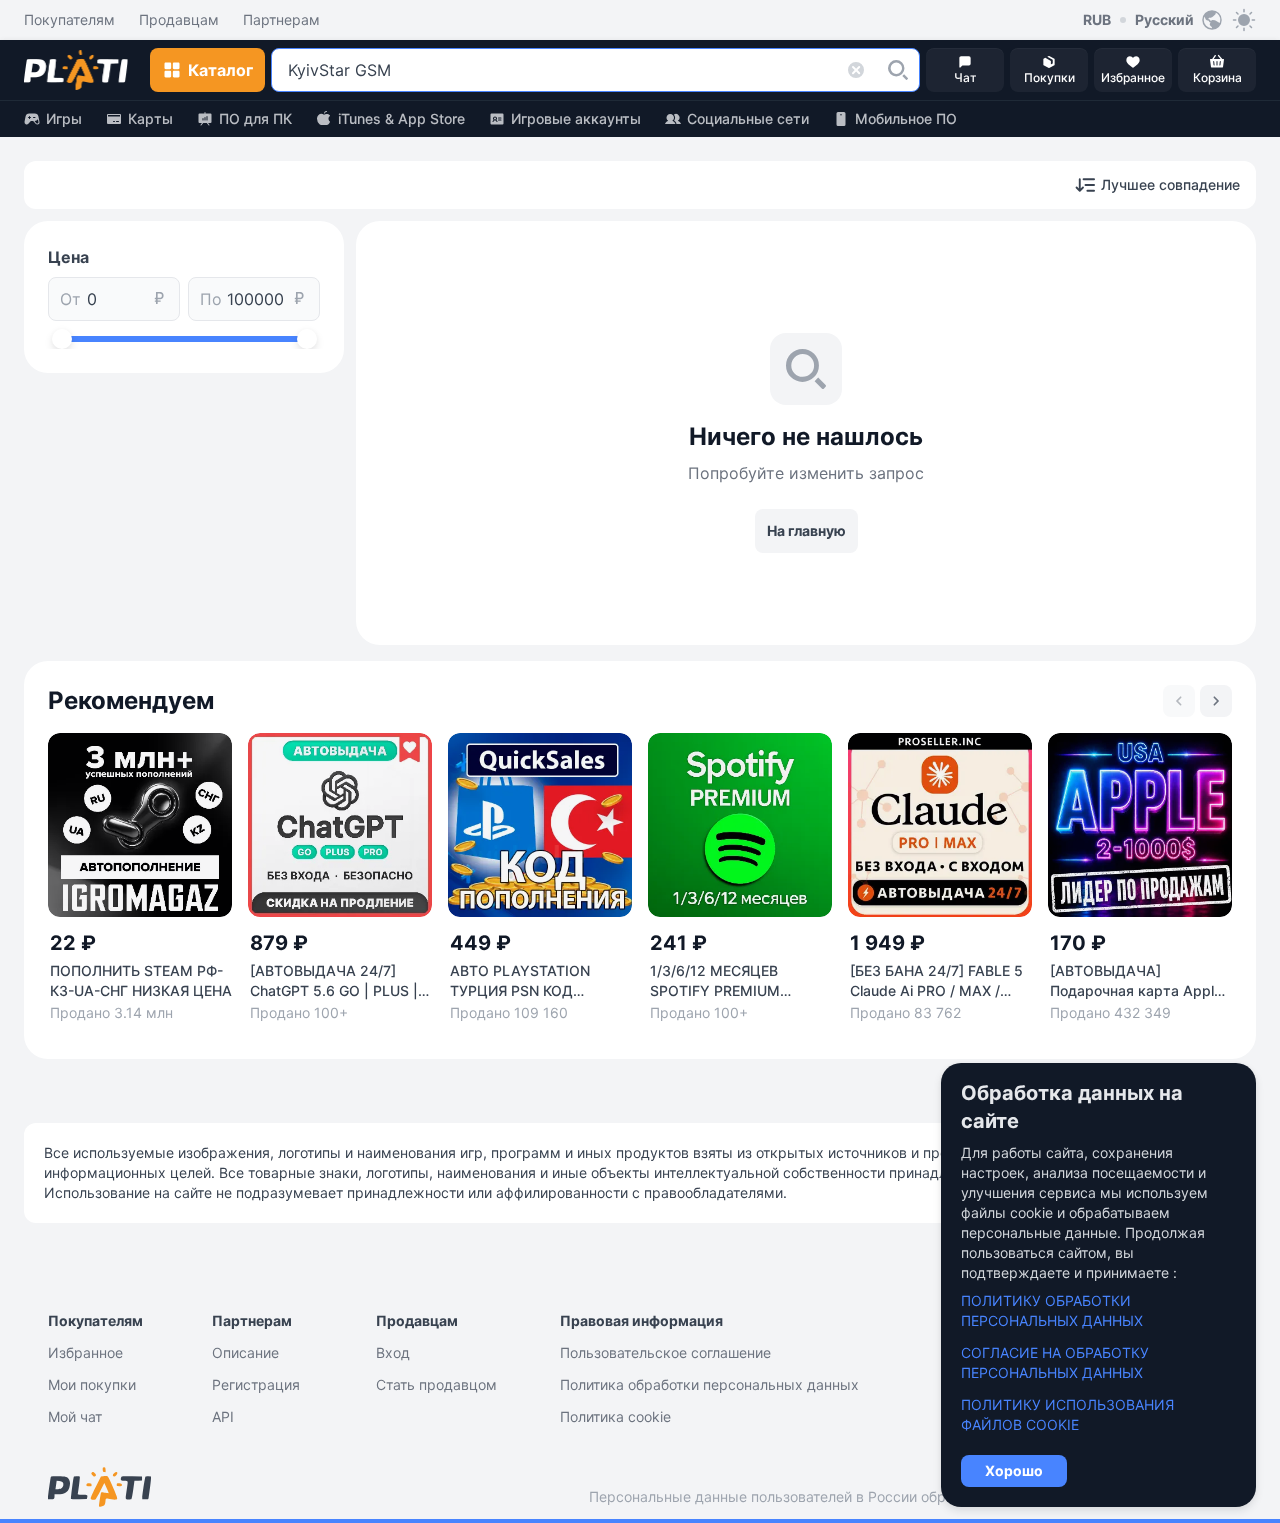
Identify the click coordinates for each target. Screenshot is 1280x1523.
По (211, 299)
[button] (898, 70)
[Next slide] (1216, 701)
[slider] (62, 339)
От (70, 299)
